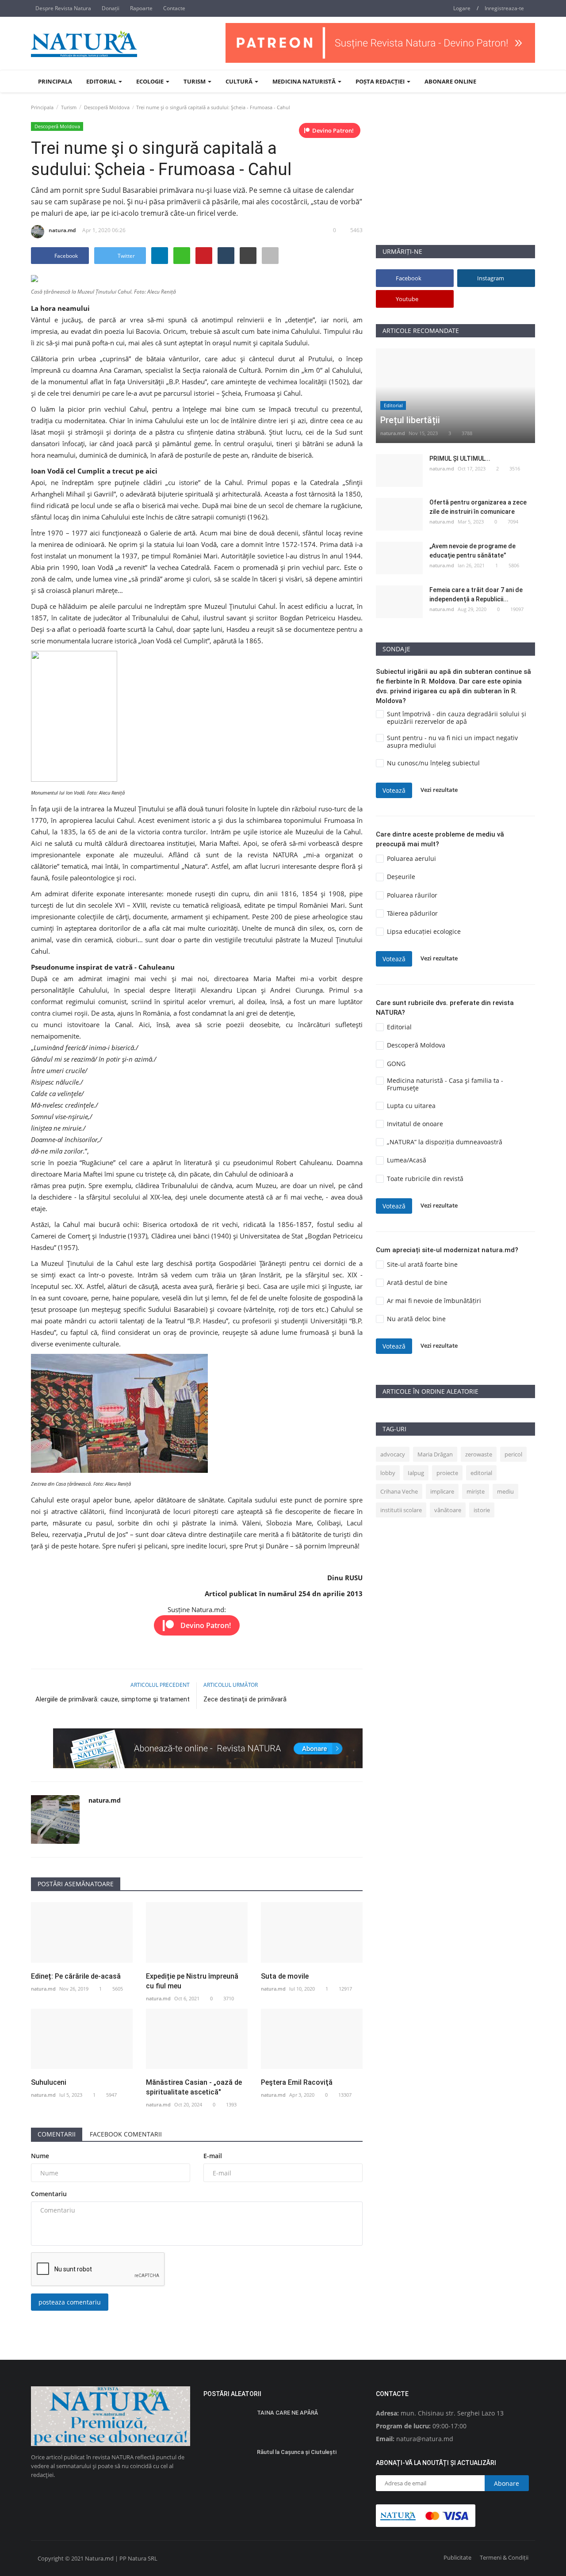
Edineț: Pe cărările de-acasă (76, 1976)
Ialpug (416, 1473)
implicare (442, 1491)
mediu (505, 1491)
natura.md (62, 230)
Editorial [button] (102, 81)
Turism (69, 107)
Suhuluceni (49, 2082)
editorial (481, 1473)
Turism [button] (195, 81)
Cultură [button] (240, 81)
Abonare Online (450, 81)
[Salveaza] (270, 256)
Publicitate (457, 2557)
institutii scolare (401, 1510)
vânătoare (448, 1510)
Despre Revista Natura (63, 8)
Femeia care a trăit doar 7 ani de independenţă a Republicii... (476, 594)
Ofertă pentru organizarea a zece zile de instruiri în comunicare (478, 507)
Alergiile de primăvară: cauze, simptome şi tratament (113, 1699)
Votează (394, 790)
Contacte (174, 8)
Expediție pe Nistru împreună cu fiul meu (192, 1981)
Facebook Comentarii (126, 2134)
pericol (513, 1454)
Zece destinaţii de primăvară (245, 1699)
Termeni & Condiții (504, 2557)
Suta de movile (285, 1976)
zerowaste (479, 1454)
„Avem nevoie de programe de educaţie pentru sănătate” (472, 551)
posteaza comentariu (70, 2302)
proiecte (447, 1473)
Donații (111, 8)
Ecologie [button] (151, 81)
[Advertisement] (455, 183)
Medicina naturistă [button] (305, 81)
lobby (388, 1473)
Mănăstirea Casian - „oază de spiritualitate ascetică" (194, 2087)
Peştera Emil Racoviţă (297, 2082)
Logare (462, 8)
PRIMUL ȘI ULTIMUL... (460, 459)
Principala (55, 81)
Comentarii (57, 2134)
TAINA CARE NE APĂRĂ (287, 2413)
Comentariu (49, 2194)
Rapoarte (141, 8)
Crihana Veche (399, 1491)
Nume (40, 2156)
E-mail (213, 2156)
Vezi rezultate (439, 790)
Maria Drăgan (435, 1454)
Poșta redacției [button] (381, 81)
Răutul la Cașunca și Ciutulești (297, 2452)
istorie (482, 1510)
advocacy (393, 1454)
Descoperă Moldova (107, 107)
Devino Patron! (333, 130)
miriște (476, 1491)
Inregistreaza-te (504, 8)
